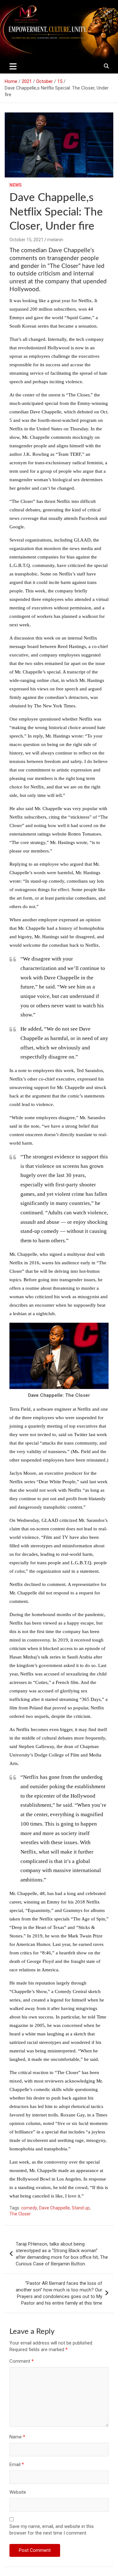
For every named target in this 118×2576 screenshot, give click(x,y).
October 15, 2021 (26, 240)
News (16, 185)
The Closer (20, 2214)
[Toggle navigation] (13, 66)
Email (17, 2464)
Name (17, 2437)
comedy (29, 2208)
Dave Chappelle (54, 2208)
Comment (22, 2361)
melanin (55, 240)
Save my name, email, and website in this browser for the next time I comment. (52, 2530)
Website (18, 2492)
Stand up (81, 2208)
